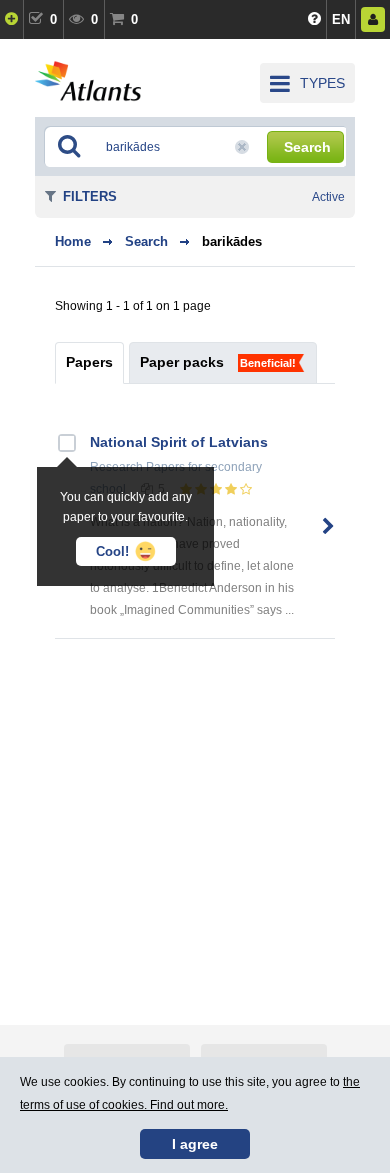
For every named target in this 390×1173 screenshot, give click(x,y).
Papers (89, 362)
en (341, 19)
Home (73, 241)
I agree (195, 1144)
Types (322, 83)
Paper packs (182, 362)
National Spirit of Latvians (179, 442)
